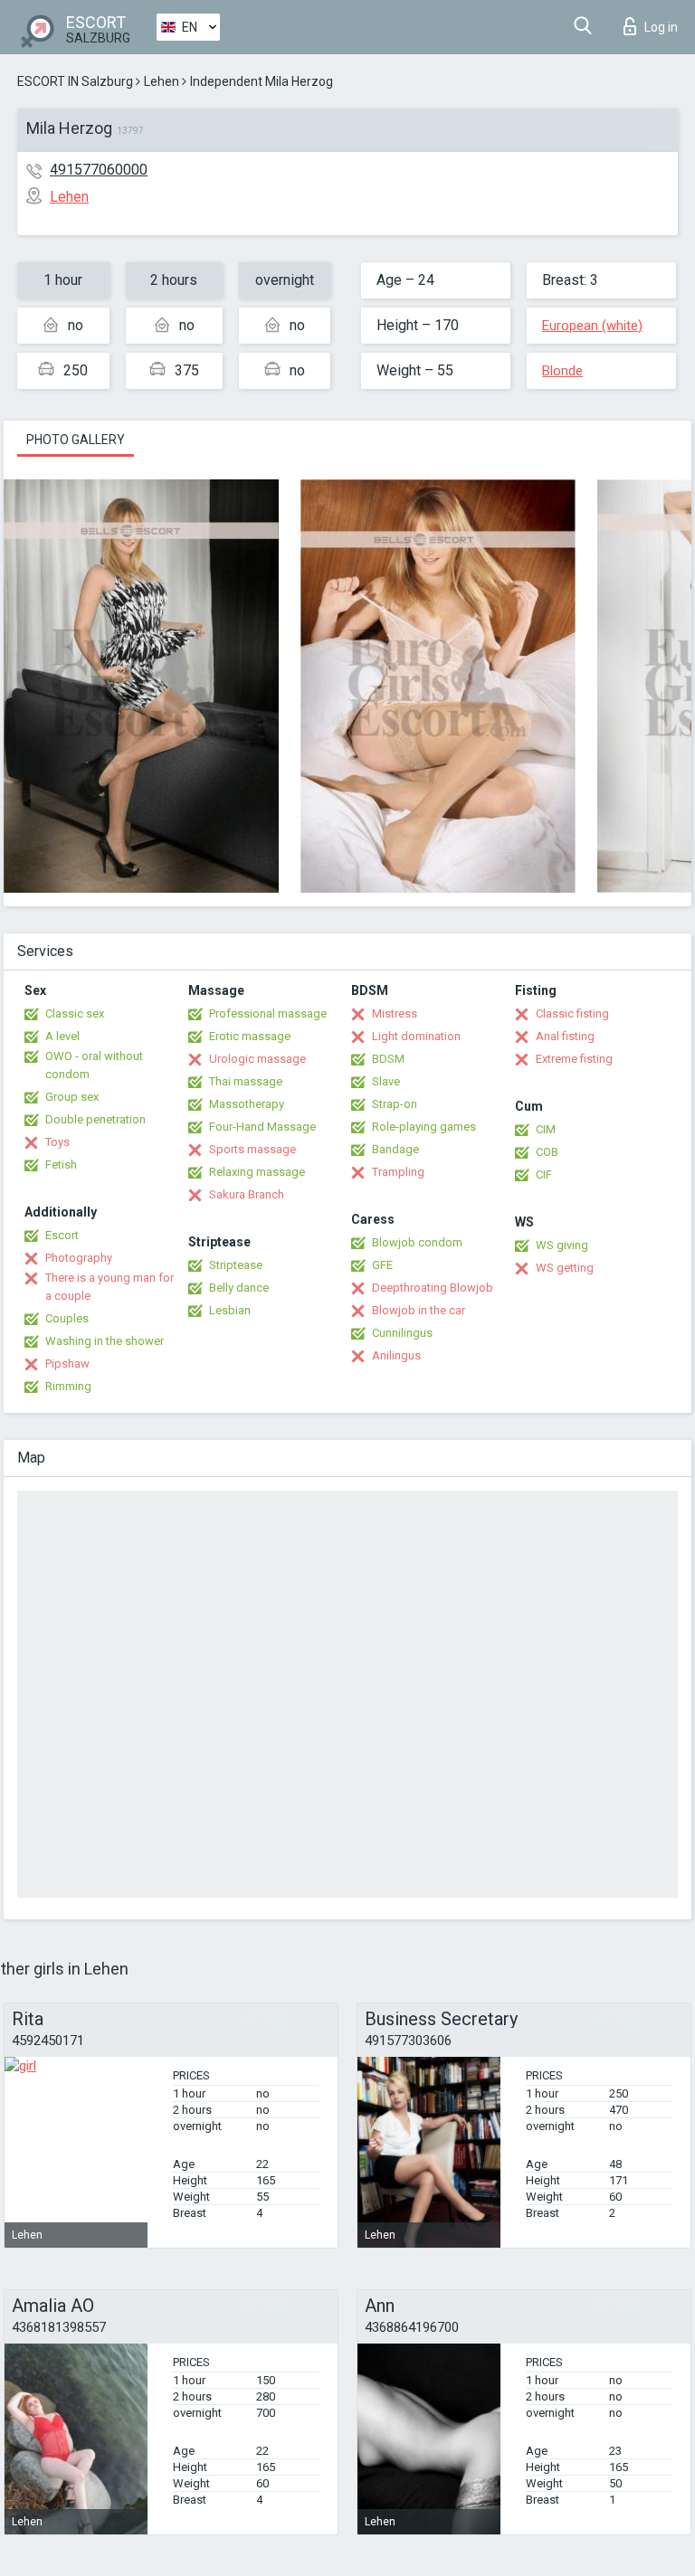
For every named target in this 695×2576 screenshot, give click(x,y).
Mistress (395, 1013)
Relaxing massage (257, 1172)
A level (62, 1036)
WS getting (565, 1268)
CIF (544, 1174)
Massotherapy (247, 1104)
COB (547, 1152)
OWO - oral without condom (94, 1065)
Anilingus (396, 1355)
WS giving (562, 1245)
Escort (62, 1235)
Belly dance (239, 1288)
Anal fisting (565, 1036)
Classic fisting (572, 1013)
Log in (661, 27)
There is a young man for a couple (109, 1287)
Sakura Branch (247, 1194)
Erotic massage (250, 1036)
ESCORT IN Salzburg (75, 81)
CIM (546, 1129)
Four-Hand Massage (262, 1127)
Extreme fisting (574, 1059)
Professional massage (268, 1013)
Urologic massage (257, 1059)
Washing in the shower (105, 1341)
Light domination (416, 1036)
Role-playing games (424, 1127)
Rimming (68, 1386)
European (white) (592, 326)
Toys (57, 1142)
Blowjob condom (417, 1242)
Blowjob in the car (419, 1310)
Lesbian (230, 1310)
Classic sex (75, 1013)
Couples (67, 1318)
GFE (382, 1265)
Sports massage (252, 1149)
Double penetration (95, 1119)
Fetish (61, 1165)
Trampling (398, 1172)
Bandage (395, 1149)
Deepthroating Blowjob (433, 1288)
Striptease (236, 1265)
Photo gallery (76, 440)
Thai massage (246, 1081)
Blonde (562, 371)
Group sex (72, 1097)
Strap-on (395, 1104)
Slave (386, 1081)
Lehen (162, 81)
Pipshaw (67, 1364)
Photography (79, 1258)
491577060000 (99, 170)
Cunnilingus (402, 1333)
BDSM (388, 1059)
